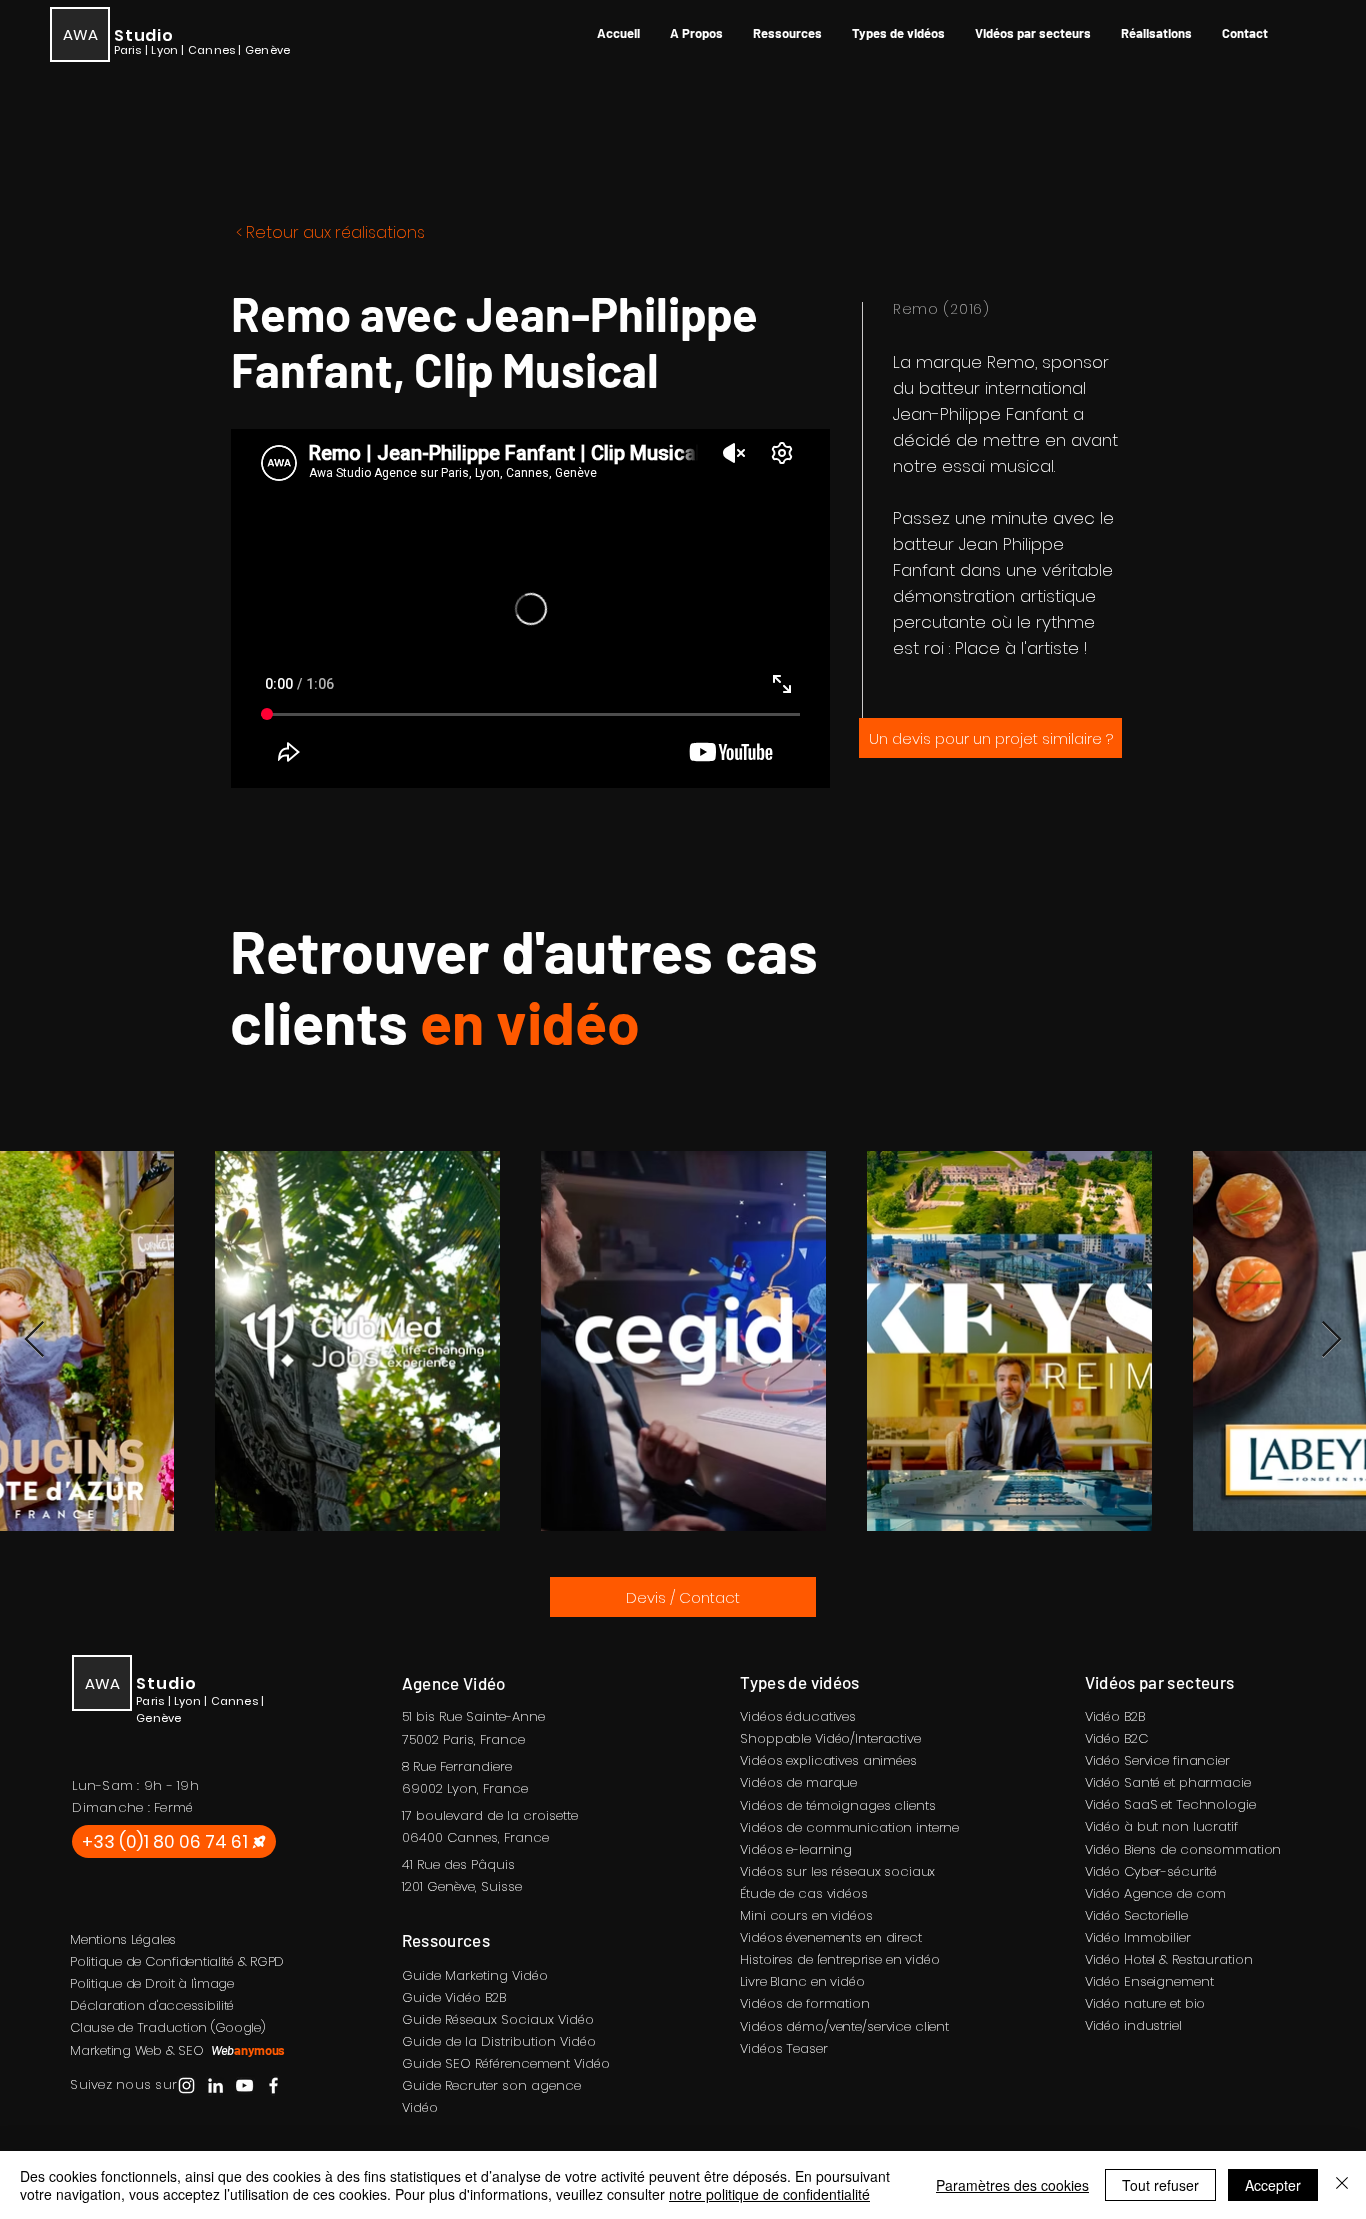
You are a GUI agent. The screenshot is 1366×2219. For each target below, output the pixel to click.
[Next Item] (1331, 1340)
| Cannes (209, 50)
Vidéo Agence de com (1156, 1893)
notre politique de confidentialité (769, 2194)
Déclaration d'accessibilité (152, 2005)
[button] (787, 33)
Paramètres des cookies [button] (1012, 2185)
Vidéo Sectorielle (1136, 1915)
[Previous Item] (34, 1340)
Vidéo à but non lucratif (1161, 1826)
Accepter (1273, 2185)
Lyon (462, 1788)
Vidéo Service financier (1157, 1760)
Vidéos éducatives (798, 1716)
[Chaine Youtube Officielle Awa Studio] (244, 2085)
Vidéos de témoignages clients (837, 1805)
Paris (458, 1739)
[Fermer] (1342, 2185)
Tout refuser (1160, 2185)
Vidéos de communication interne (849, 1827)
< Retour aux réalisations (330, 232)
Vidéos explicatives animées (828, 1760)
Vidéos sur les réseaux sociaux (837, 1871)
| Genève (264, 50)
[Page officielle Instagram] (186, 2085)
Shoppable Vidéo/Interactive (830, 1738)
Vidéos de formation (805, 2003)
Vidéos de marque (798, 1782)
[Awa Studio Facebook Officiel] (273, 2085)
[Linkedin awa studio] (215, 2085)
